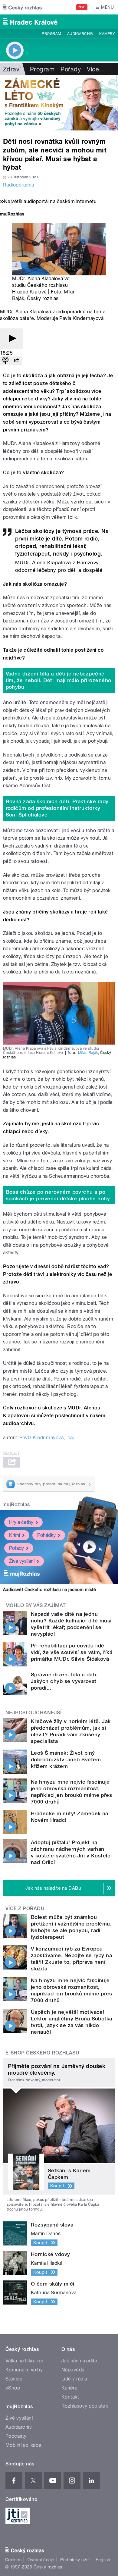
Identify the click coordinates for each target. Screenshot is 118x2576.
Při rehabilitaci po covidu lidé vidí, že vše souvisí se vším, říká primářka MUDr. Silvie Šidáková (72, 1652)
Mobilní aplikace (23, 2445)
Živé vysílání (22, 1561)
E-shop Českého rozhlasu (42, 2053)
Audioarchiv (80, 34)
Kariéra (69, 2388)
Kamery (107, 34)
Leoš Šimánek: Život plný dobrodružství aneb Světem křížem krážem (66, 1760)
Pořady (71, 69)
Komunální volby (24, 2370)
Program (51, 34)
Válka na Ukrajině (24, 2361)
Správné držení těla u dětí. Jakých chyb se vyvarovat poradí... (64, 1681)
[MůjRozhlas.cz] (12, 215)
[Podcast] (5, 361)
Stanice (14, 2379)
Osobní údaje (41, 2560)
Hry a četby (21, 1522)
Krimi (15, 1535)
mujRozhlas (16, 1504)
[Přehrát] (11, 339)
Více (96, 69)
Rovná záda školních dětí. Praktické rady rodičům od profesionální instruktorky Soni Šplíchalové (57, 808)
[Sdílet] (16, 361)
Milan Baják (88, 1053)
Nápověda (73, 2370)
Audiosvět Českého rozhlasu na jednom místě (49, 1590)
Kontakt (70, 2397)
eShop (13, 2388)
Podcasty (16, 2436)
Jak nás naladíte (79, 2361)
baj (71, 1438)
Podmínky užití (75, 2560)
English (103, 2560)
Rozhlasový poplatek (85, 2406)
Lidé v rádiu (74, 2379)
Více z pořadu (25, 1908)
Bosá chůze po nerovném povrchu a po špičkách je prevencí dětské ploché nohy (58, 1195)
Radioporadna (19, 185)
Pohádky (46, 1535)
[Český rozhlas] (22, 7)
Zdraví (12, 69)
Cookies (13, 2560)
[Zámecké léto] (59, 103)
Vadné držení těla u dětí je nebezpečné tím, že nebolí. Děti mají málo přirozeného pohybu (59, 680)
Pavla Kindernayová (41, 1438)
